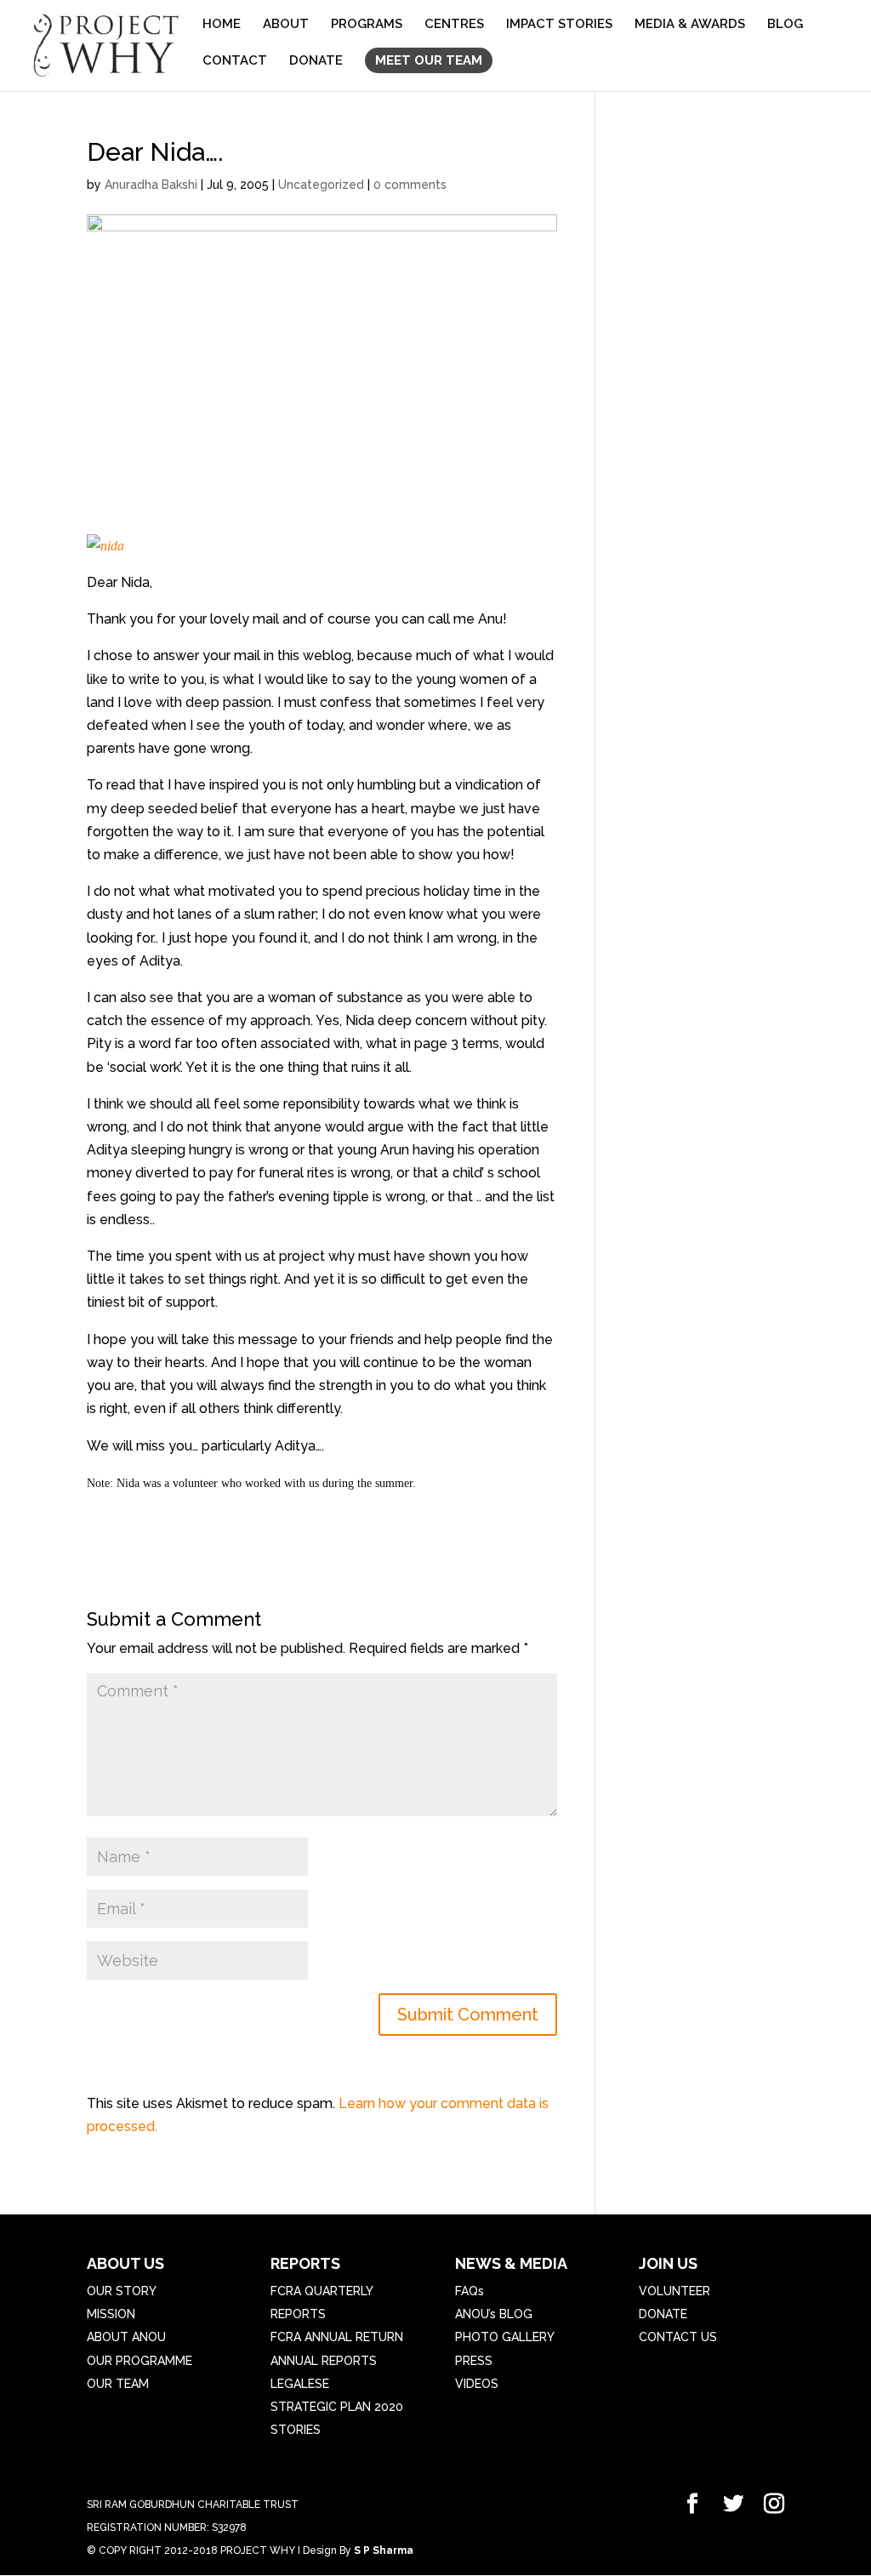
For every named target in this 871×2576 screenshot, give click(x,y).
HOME (222, 25)
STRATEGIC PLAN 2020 (337, 2407)
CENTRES (454, 25)
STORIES (296, 2430)
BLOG (785, 25)
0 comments (410, 185)
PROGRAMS (367, 25)
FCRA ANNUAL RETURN (337, 2337)
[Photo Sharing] (105, 546)
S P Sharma (384, 2550)
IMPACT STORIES (559, 25)
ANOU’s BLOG (494, 2314)
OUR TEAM (118, 2384)
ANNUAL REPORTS (324, 2361)
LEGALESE (300, 2384)
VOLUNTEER (675, 2291)
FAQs (470, 2291)
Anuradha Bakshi (151, 185)
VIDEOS (477, 2384)
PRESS (474, 2361)
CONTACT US (678, 2337)
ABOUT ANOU (126, 2337)
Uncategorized (321, 185)
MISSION (111, 2314)
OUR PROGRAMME (139, 2361)
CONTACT (235, 61)
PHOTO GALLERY (505, 2337)
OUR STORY (122, 2291)
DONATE (316, 61)
